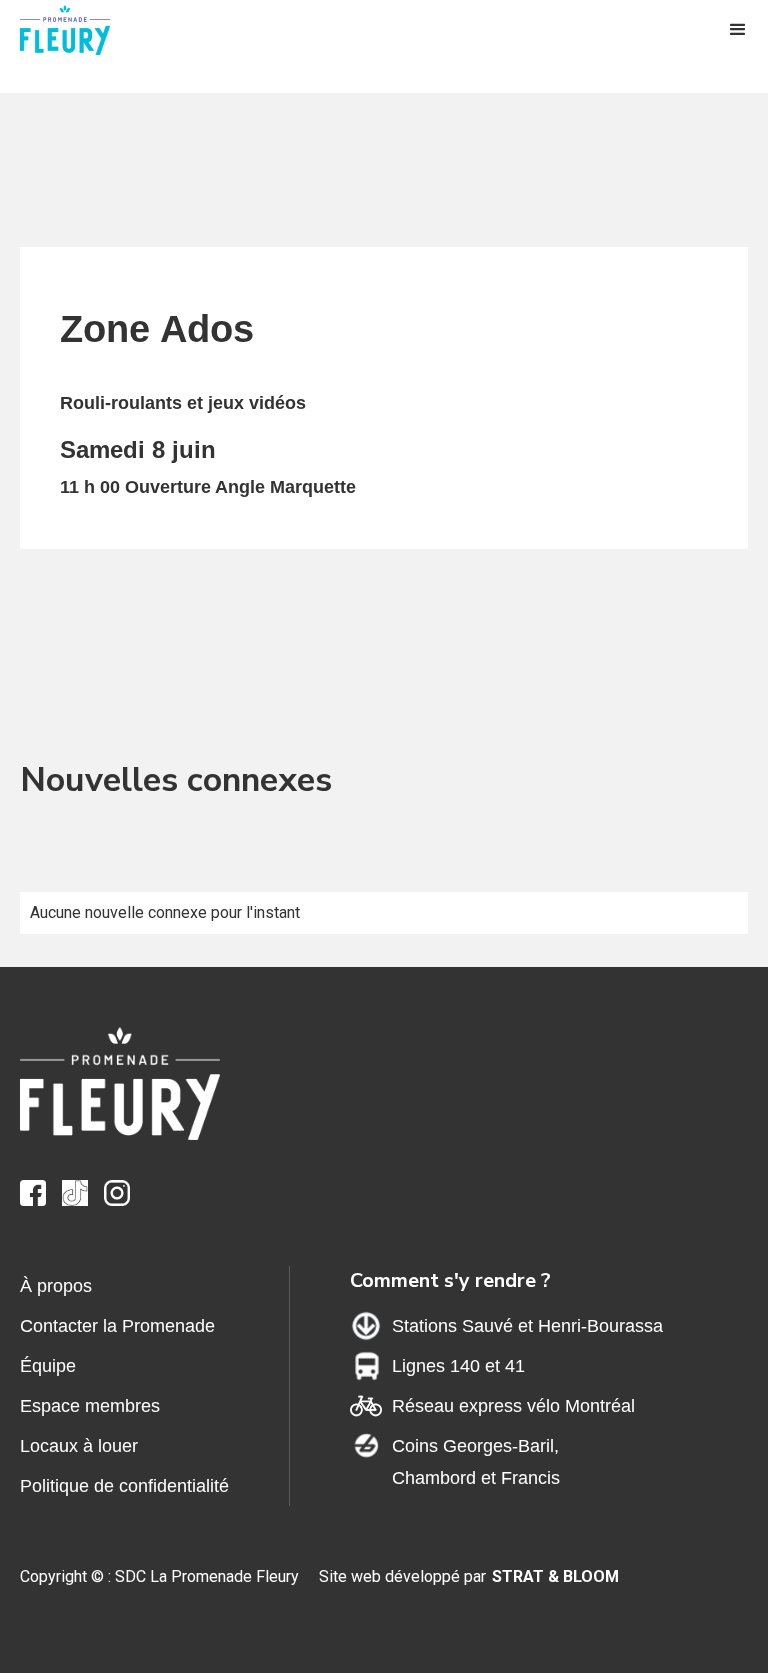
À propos (56, 1286)
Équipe (48, 1366)
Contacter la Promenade (117, 1326)
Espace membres (90, 1406)
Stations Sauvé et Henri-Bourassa (527, 1326)
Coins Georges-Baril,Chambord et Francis (476, 1462)
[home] (80, 30)
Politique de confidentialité (124, 1486)
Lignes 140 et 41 (458, 1366)
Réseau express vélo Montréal (513, 1406)
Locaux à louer (79, 1446)
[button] (738, 30)
